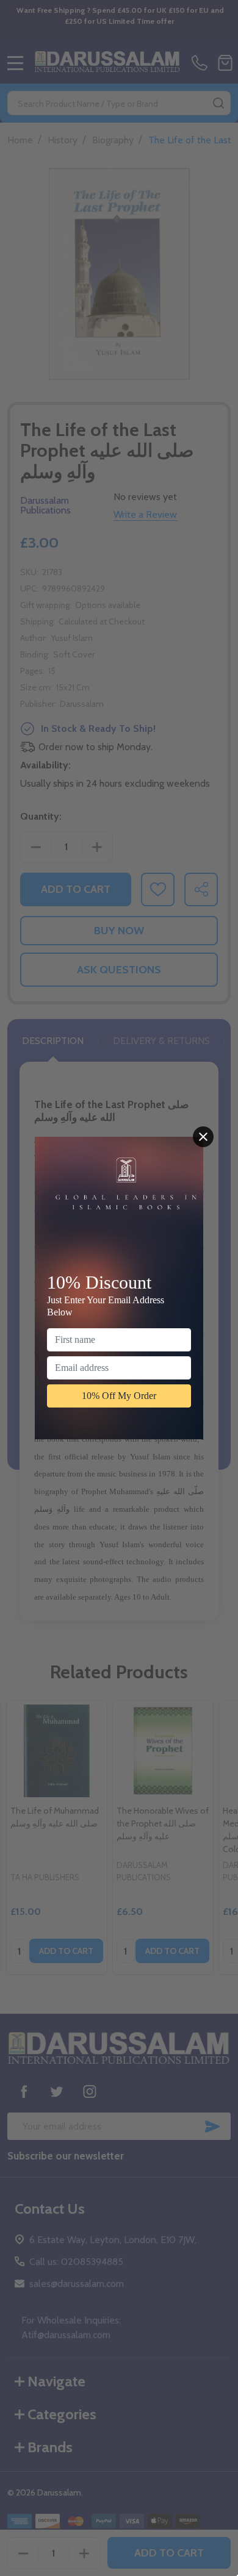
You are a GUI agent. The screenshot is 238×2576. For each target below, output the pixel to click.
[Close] (203, 1137)
